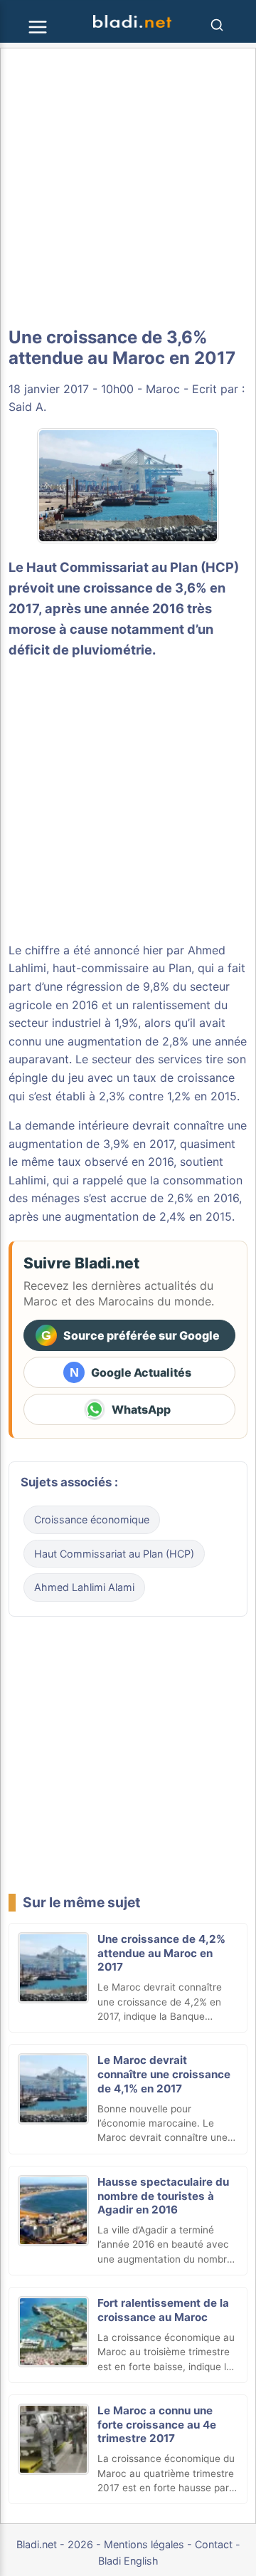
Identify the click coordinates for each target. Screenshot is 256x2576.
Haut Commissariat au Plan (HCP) (133, 567)
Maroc (163, 389)
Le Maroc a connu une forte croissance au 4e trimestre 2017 (157, 2425)
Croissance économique (92, 1519)
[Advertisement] (128, 188)
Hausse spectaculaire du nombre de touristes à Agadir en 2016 (163, 2196)
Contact (214, 2544)
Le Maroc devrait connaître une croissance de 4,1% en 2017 (164, 2074)
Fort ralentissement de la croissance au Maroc (163, 2310)
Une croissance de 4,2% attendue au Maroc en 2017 (161, 1953)
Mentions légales (144, 2544)
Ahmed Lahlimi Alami (84, 1587)
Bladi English (128, 2561)
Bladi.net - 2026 (55, 2544)
